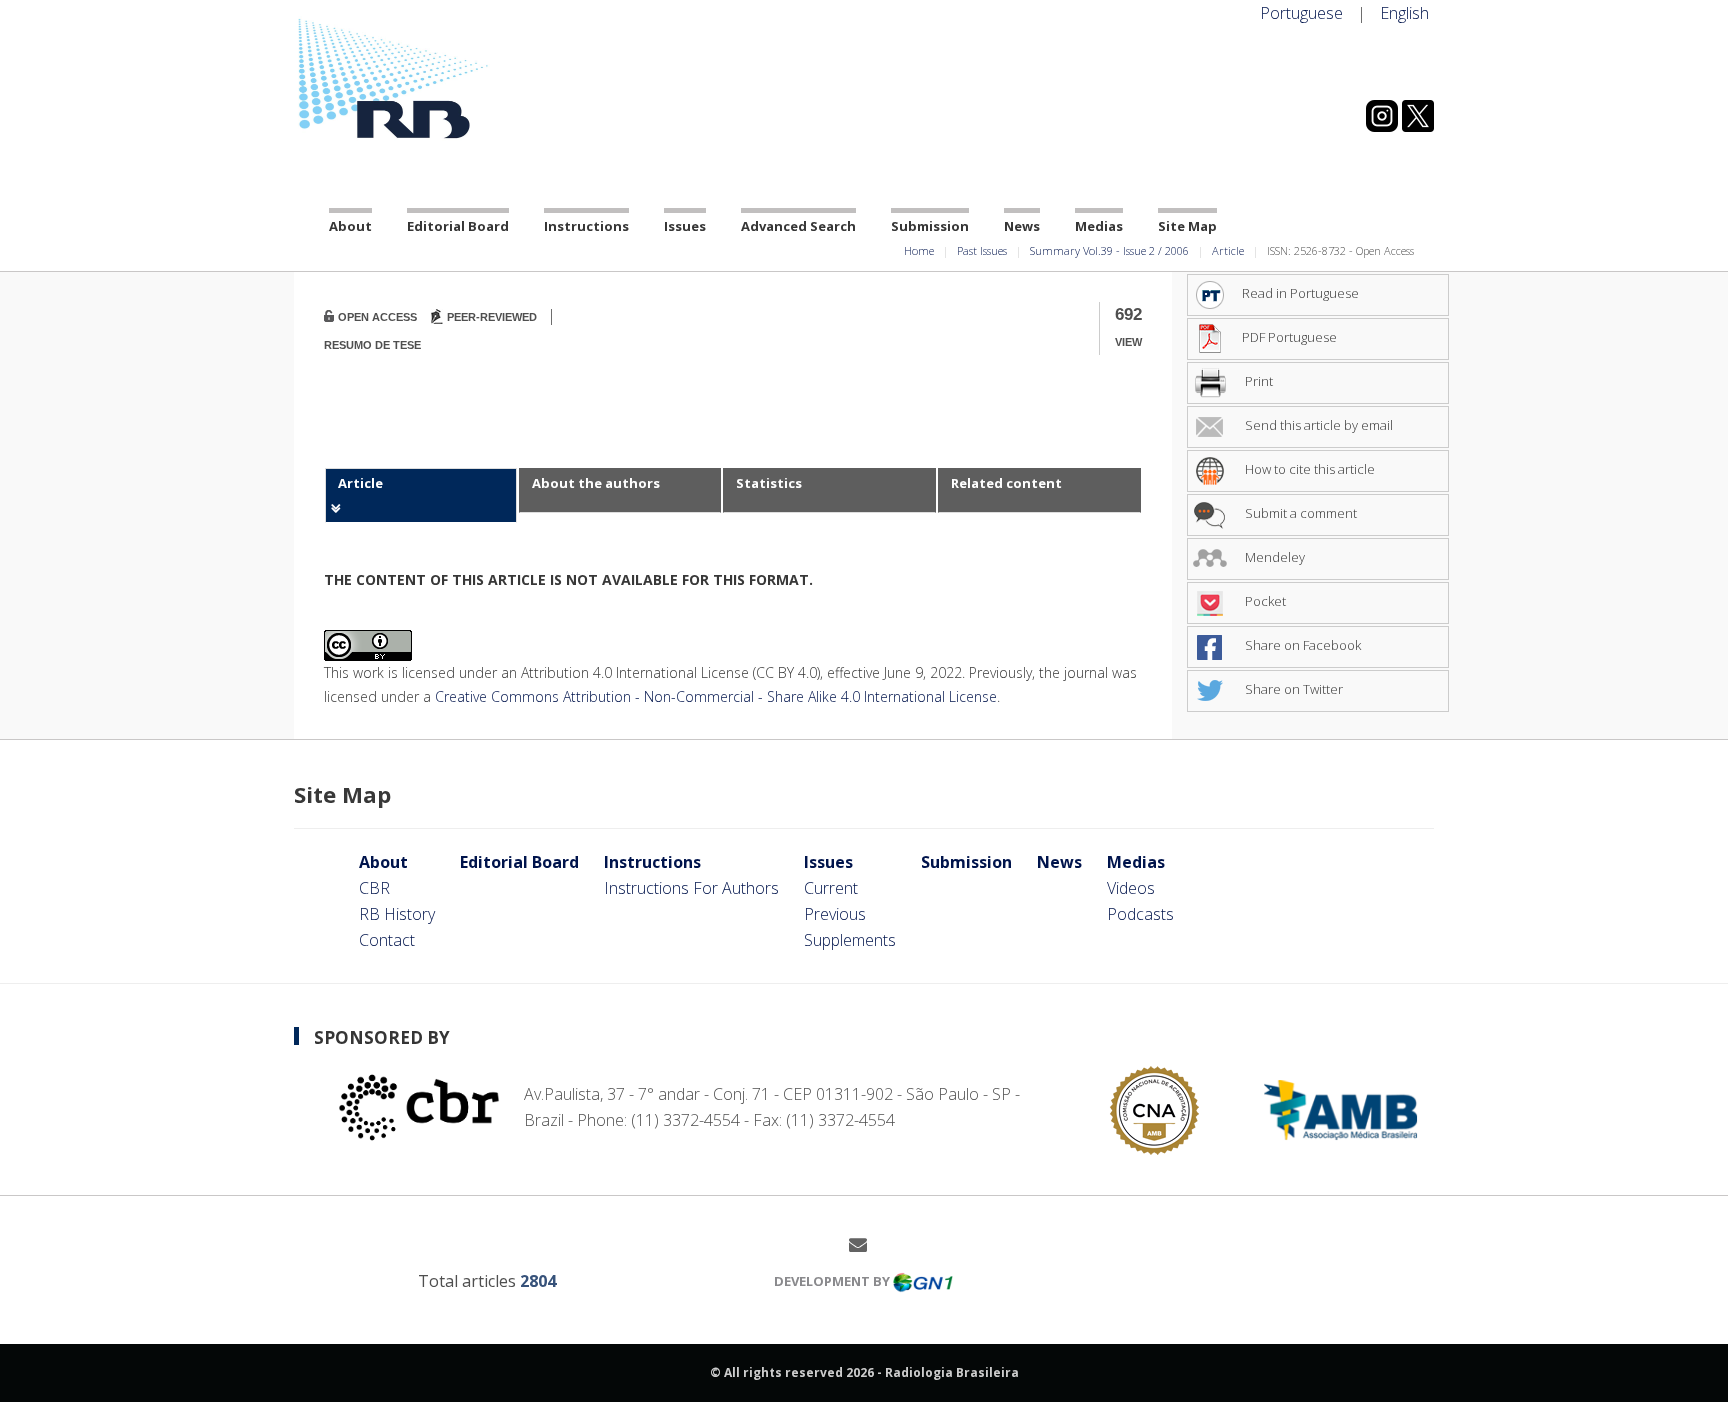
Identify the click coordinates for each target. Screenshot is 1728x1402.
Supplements (850, 940)
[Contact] (865, 1244)
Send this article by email (1317, 425)
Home (919, 250)
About (350, 226)
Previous (835, 914)
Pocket (1264, 601)
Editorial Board (458, 226)
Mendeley (1273, 557)
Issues (685, 226)
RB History (397, 914)
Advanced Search (798, 226)
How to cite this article (1308, 469)
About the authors (596, 483)
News (1022, 226)
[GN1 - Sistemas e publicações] (923, 1281)
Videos (1131, 888)
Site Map (1187, 226)
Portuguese (1301, 13)
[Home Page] (474, 79)
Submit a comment (1299, 513)
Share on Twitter (1292, 689)
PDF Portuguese (1289, 337)
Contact (387, 940)
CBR (374, 888)
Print (1257, 381)
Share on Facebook (1301, 645)
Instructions (586, 226)
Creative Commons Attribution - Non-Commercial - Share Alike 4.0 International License (716, 696)
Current (831, 888)
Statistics (769, 483)
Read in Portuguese (1300, 293)
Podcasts (1140, 914)
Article (1228, 250)
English (1404, 13)
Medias (1099, 226)
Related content (1006, 483)
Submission (930, 226)
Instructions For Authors (691, 888)
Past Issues (982, 250)
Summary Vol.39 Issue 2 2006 (1109, 250)
